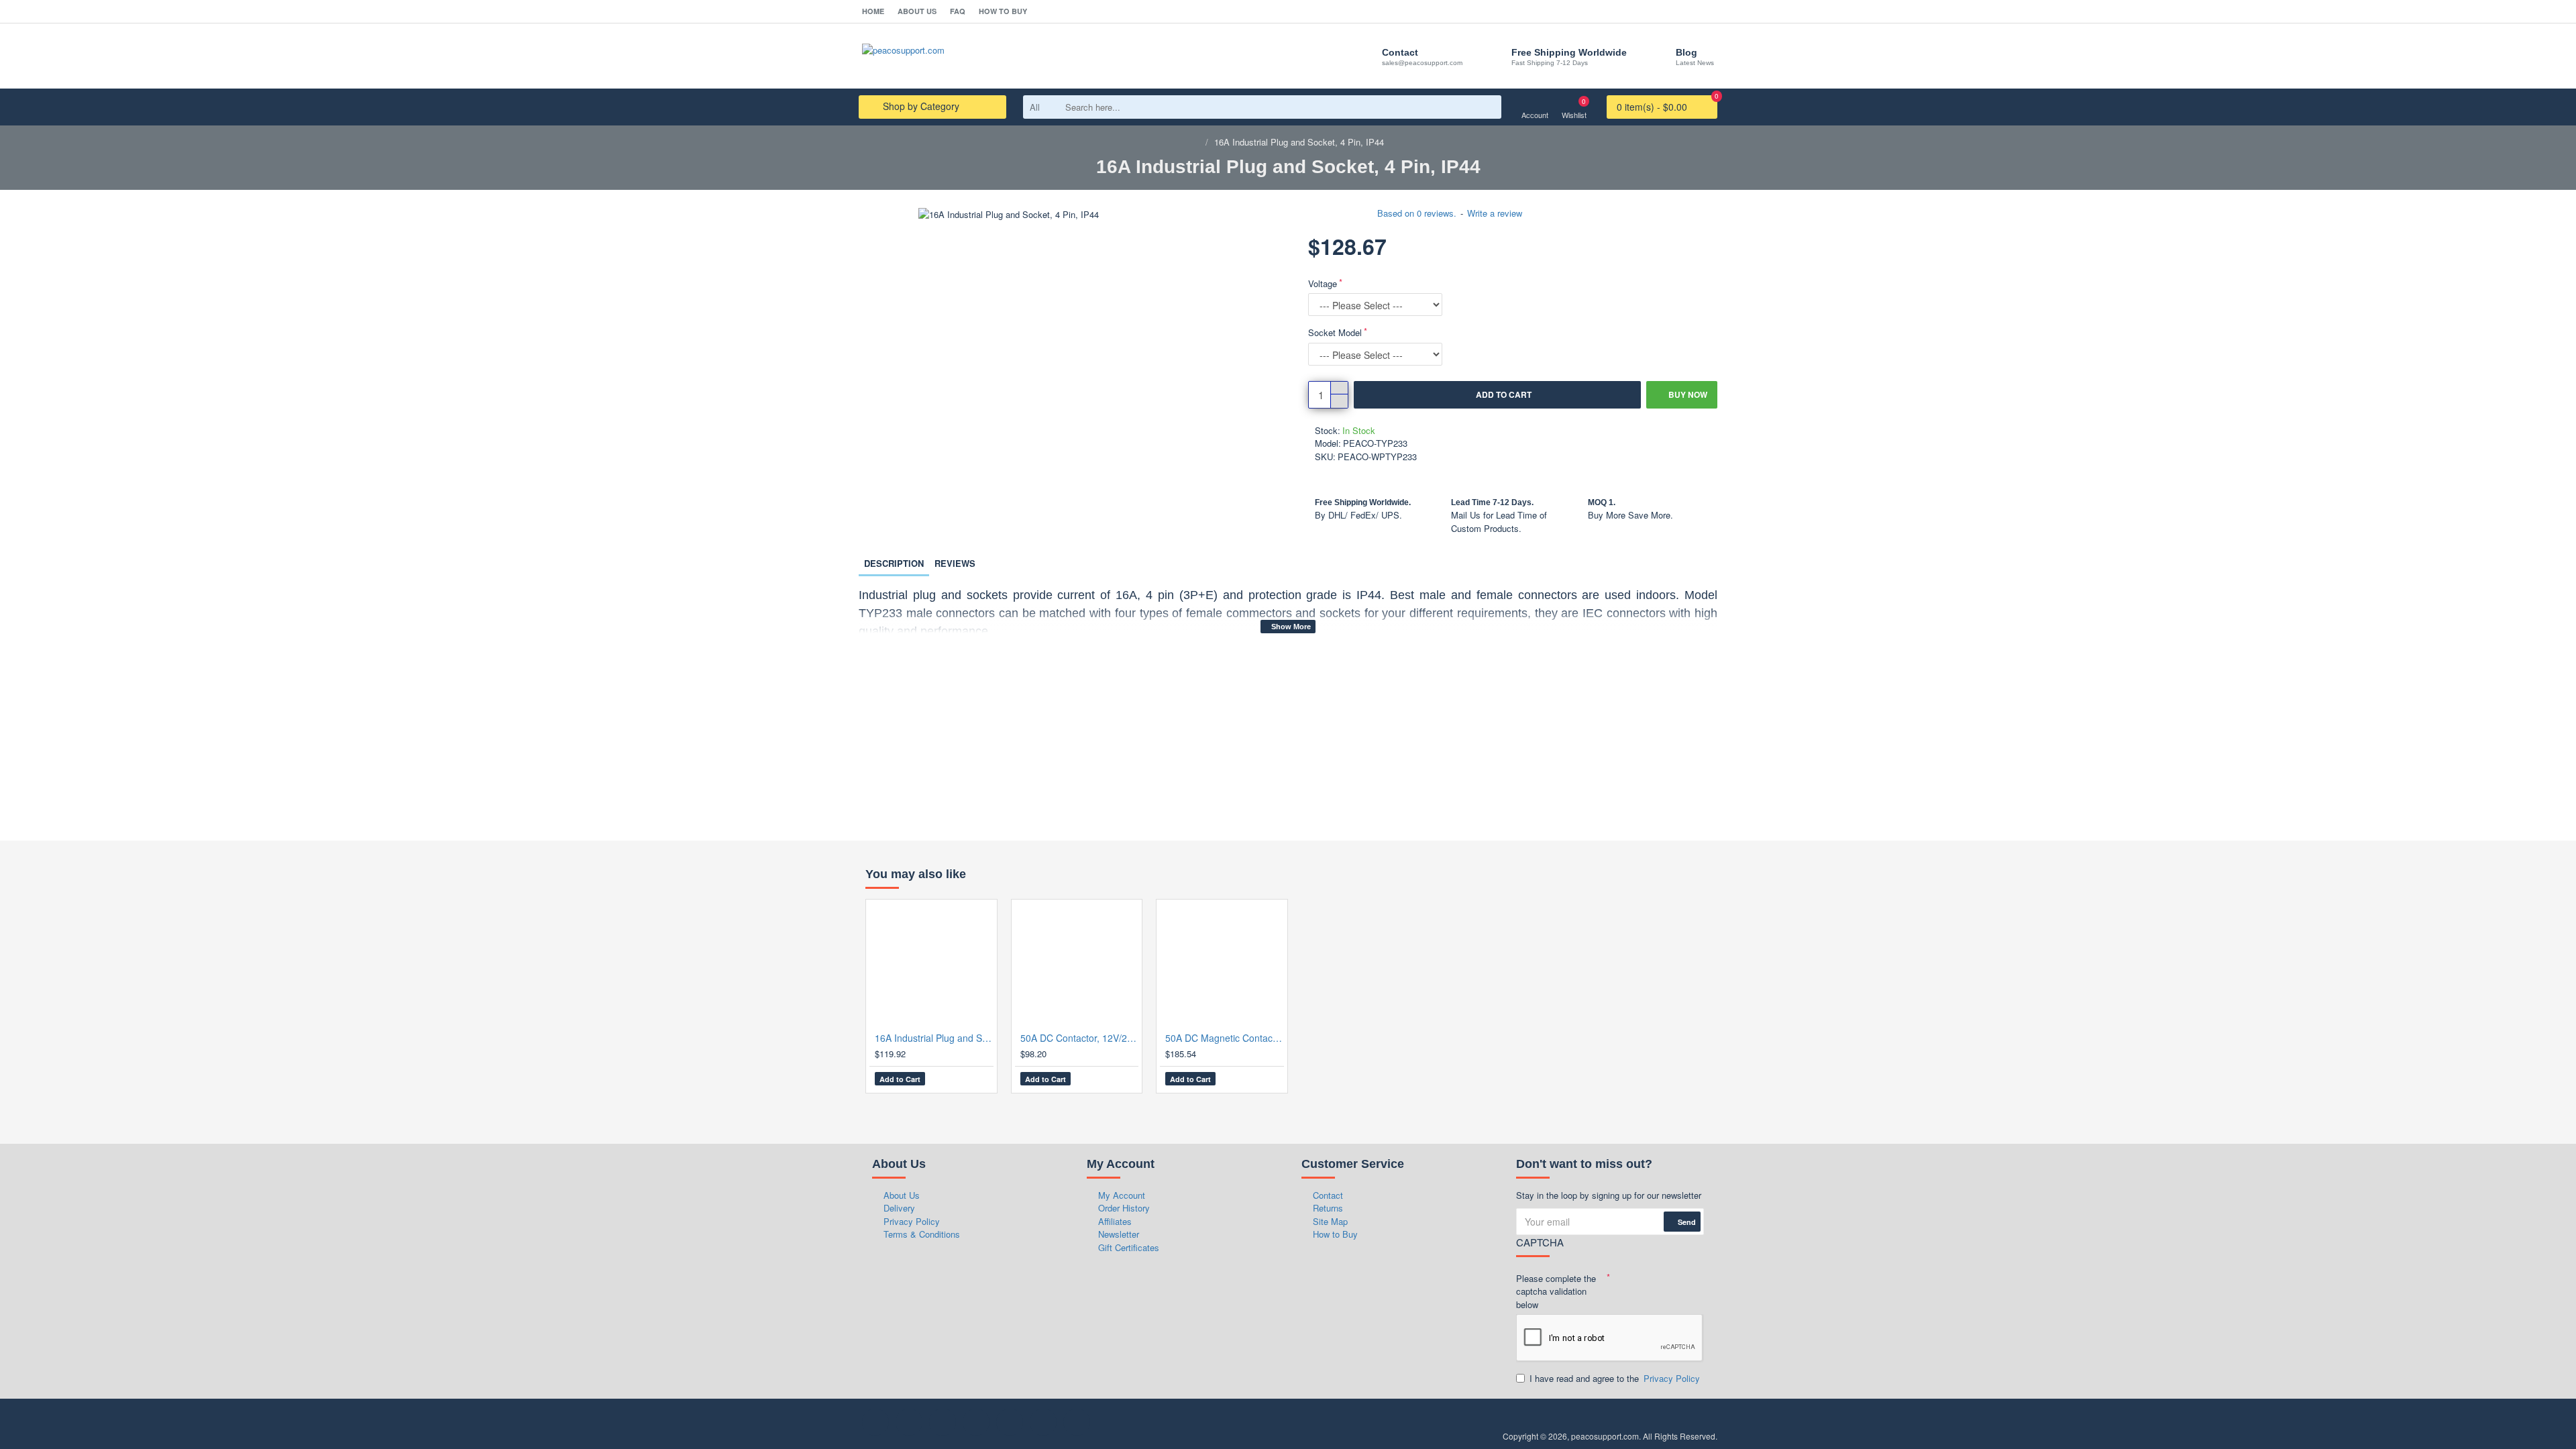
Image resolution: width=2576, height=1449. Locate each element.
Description (894, 563)
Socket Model (1335, 332)
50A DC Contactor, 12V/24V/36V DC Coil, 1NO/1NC (1080, 1038)
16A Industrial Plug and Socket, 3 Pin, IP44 (934, 1038)
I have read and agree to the (1615, 1378)
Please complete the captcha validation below (1556, 1291)
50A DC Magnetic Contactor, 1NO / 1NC (1225, 1038)
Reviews (955, 563)
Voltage (1323, 283)
